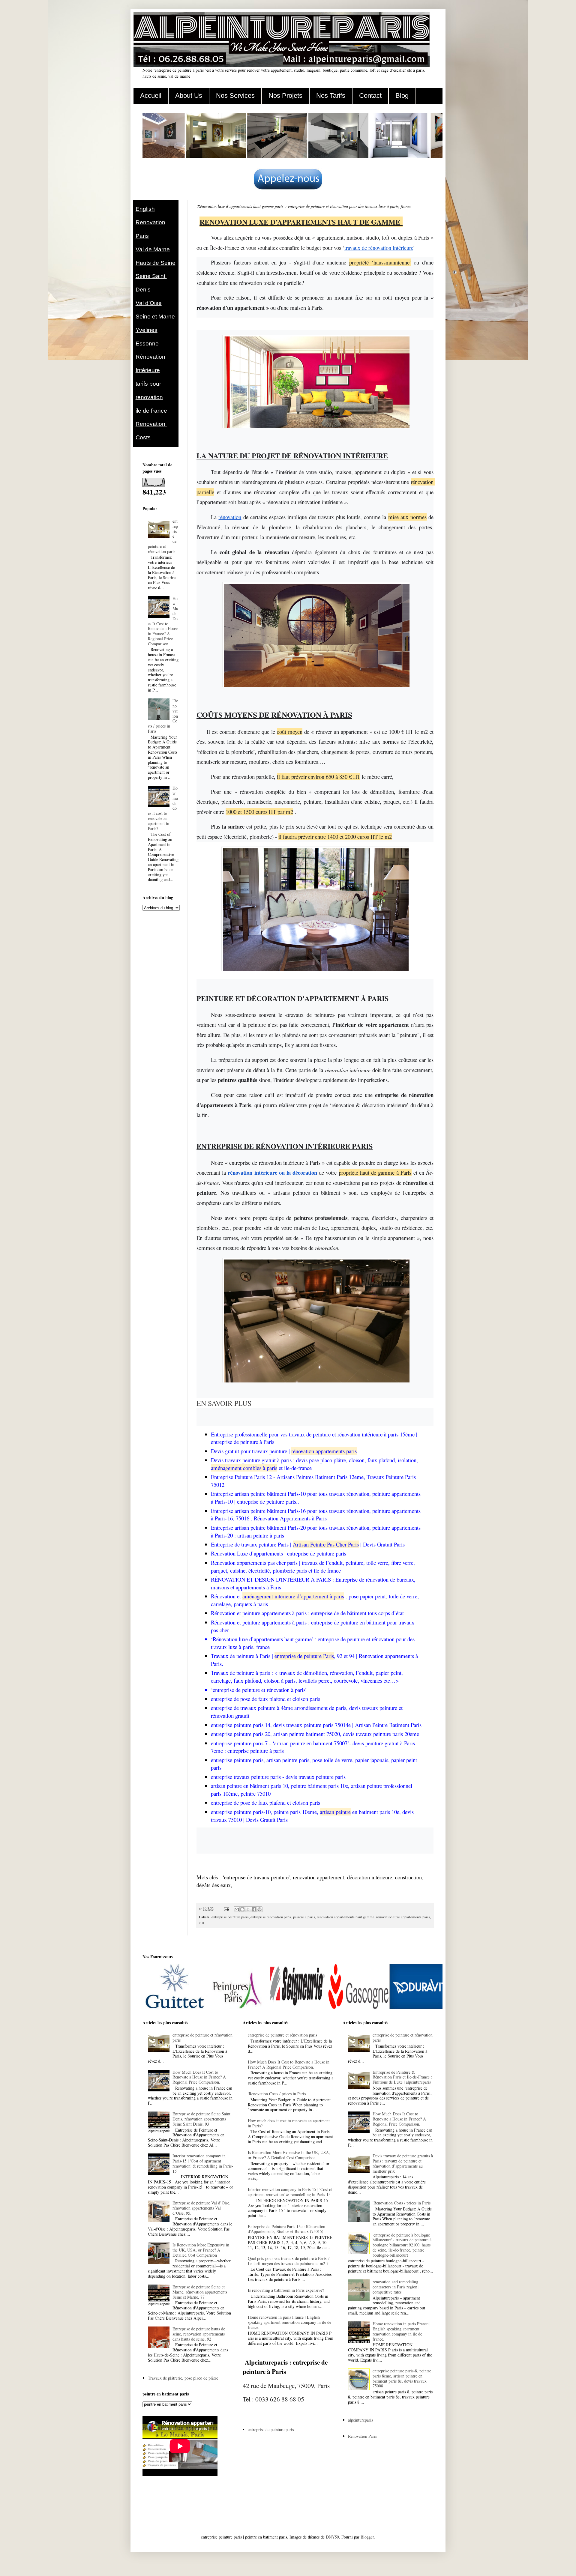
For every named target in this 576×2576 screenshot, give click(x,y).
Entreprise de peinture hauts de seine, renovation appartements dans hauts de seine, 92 (199, 2334)
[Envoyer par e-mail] (237, 1909)
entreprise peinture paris (230, 1917)
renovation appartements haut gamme (346, 1917)
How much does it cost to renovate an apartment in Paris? (289, 2123)
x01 (202, 1923)
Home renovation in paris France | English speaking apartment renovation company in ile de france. (289, 2322)
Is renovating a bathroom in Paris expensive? (286, 2290)
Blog (402, 96)
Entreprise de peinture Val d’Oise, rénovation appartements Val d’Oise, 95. (201, 2208)
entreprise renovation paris (271, 1917)
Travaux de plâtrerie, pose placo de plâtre (183, 2378)
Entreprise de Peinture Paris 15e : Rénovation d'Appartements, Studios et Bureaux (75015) (286, 2229)
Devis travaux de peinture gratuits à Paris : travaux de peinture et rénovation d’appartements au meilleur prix (403, 2163)
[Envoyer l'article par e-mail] (226, 1909)
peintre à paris (304, 1917)
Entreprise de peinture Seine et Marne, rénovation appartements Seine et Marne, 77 (200, 2292)
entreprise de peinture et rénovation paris (202, 2037)
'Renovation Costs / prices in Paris (277, 2094)
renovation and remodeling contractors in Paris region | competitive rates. (396, 2287)
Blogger (367, 2537)
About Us (189, 96)
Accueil (151, 96)
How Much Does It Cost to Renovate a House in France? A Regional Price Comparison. (163, 621)
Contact (370, 96)
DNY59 (332, 2537)
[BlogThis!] (242, 1909)
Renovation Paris (362, 2436)
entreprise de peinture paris (271, 2430)
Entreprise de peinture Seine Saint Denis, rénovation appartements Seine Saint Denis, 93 (201, 2119)
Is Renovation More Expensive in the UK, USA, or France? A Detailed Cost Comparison (201, 2250)
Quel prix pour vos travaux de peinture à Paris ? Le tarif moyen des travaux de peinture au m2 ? (289, 2261)
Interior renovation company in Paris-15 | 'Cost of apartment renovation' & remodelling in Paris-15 (203, 2163)
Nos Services (235, 96)
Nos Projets (285, 96)
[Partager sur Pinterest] (259, 1909)
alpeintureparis (360, 2420)
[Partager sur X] (248, 1909)
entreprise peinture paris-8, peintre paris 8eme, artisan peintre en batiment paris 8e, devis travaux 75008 (402, 2378)
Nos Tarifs (331, 96)
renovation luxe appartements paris (403, 1917)
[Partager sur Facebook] (254, 1909)
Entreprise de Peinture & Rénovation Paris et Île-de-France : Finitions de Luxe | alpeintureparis (402, 2077)
